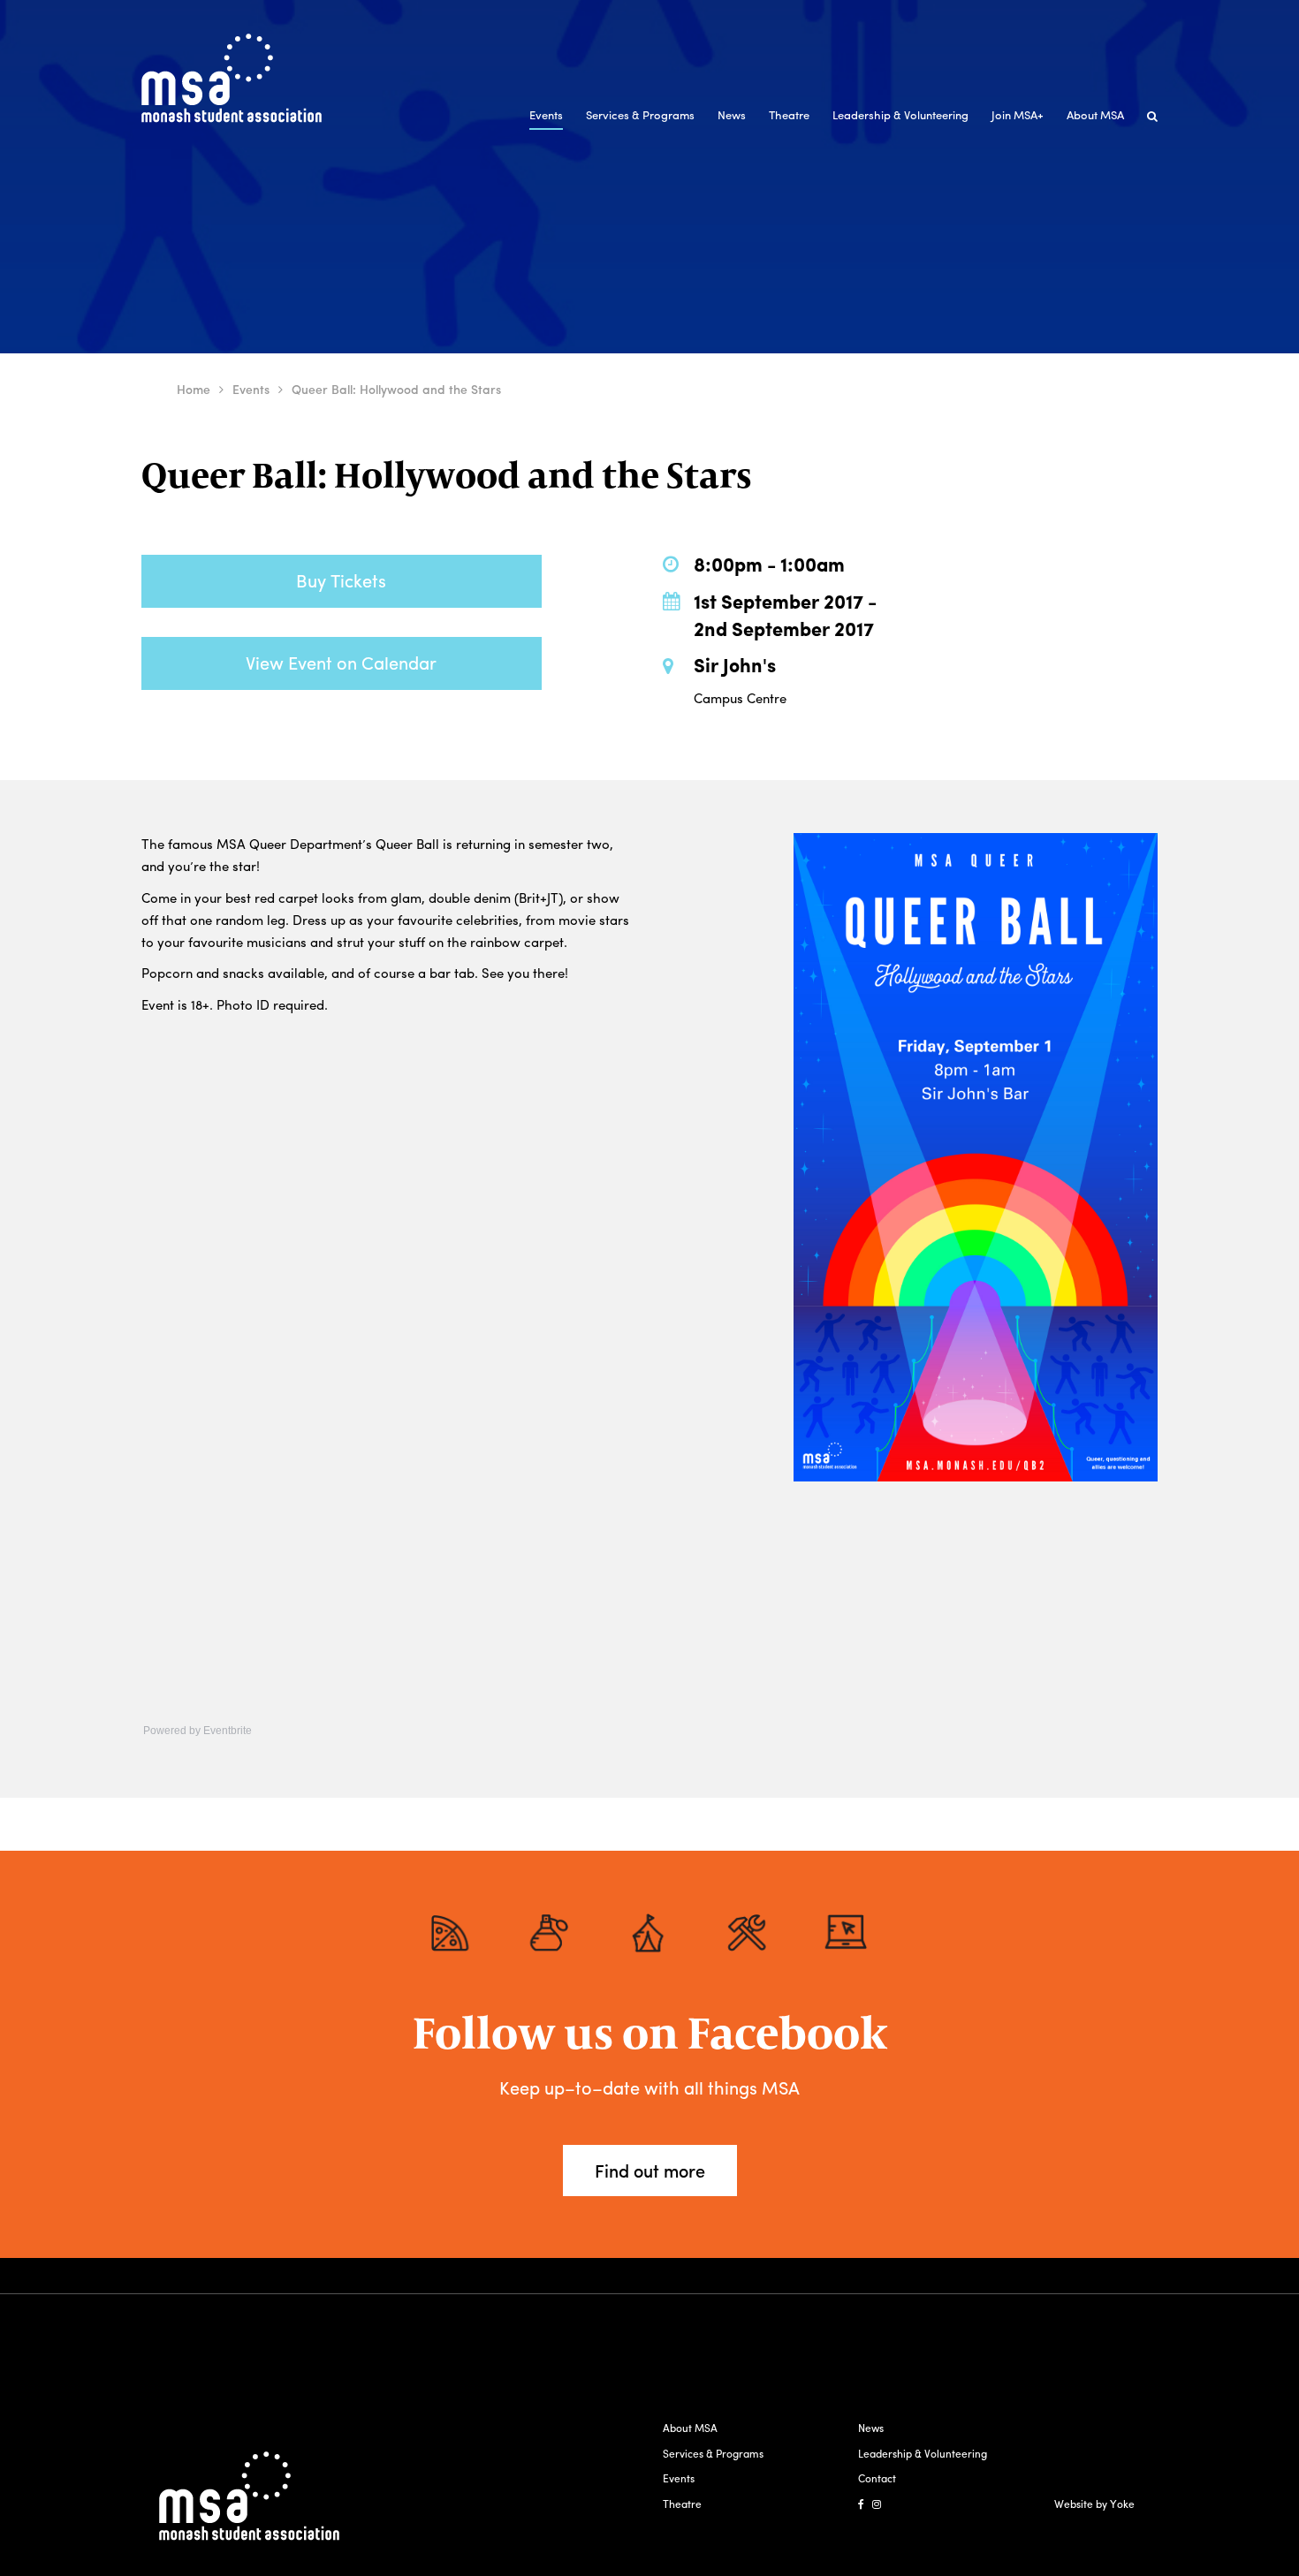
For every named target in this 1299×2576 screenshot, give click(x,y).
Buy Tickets (341, 580)
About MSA (1095, 114)
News (732, 114)
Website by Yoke (1094, 2504)
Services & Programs (640, 114)
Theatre (789, 114)
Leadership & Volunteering (900, 114)
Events (546, 114)
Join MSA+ (1018, 114)
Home (194, 389)
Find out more (650, 2170)
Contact (877, 2478)
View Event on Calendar (341, 662)
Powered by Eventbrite (198, 1731)
